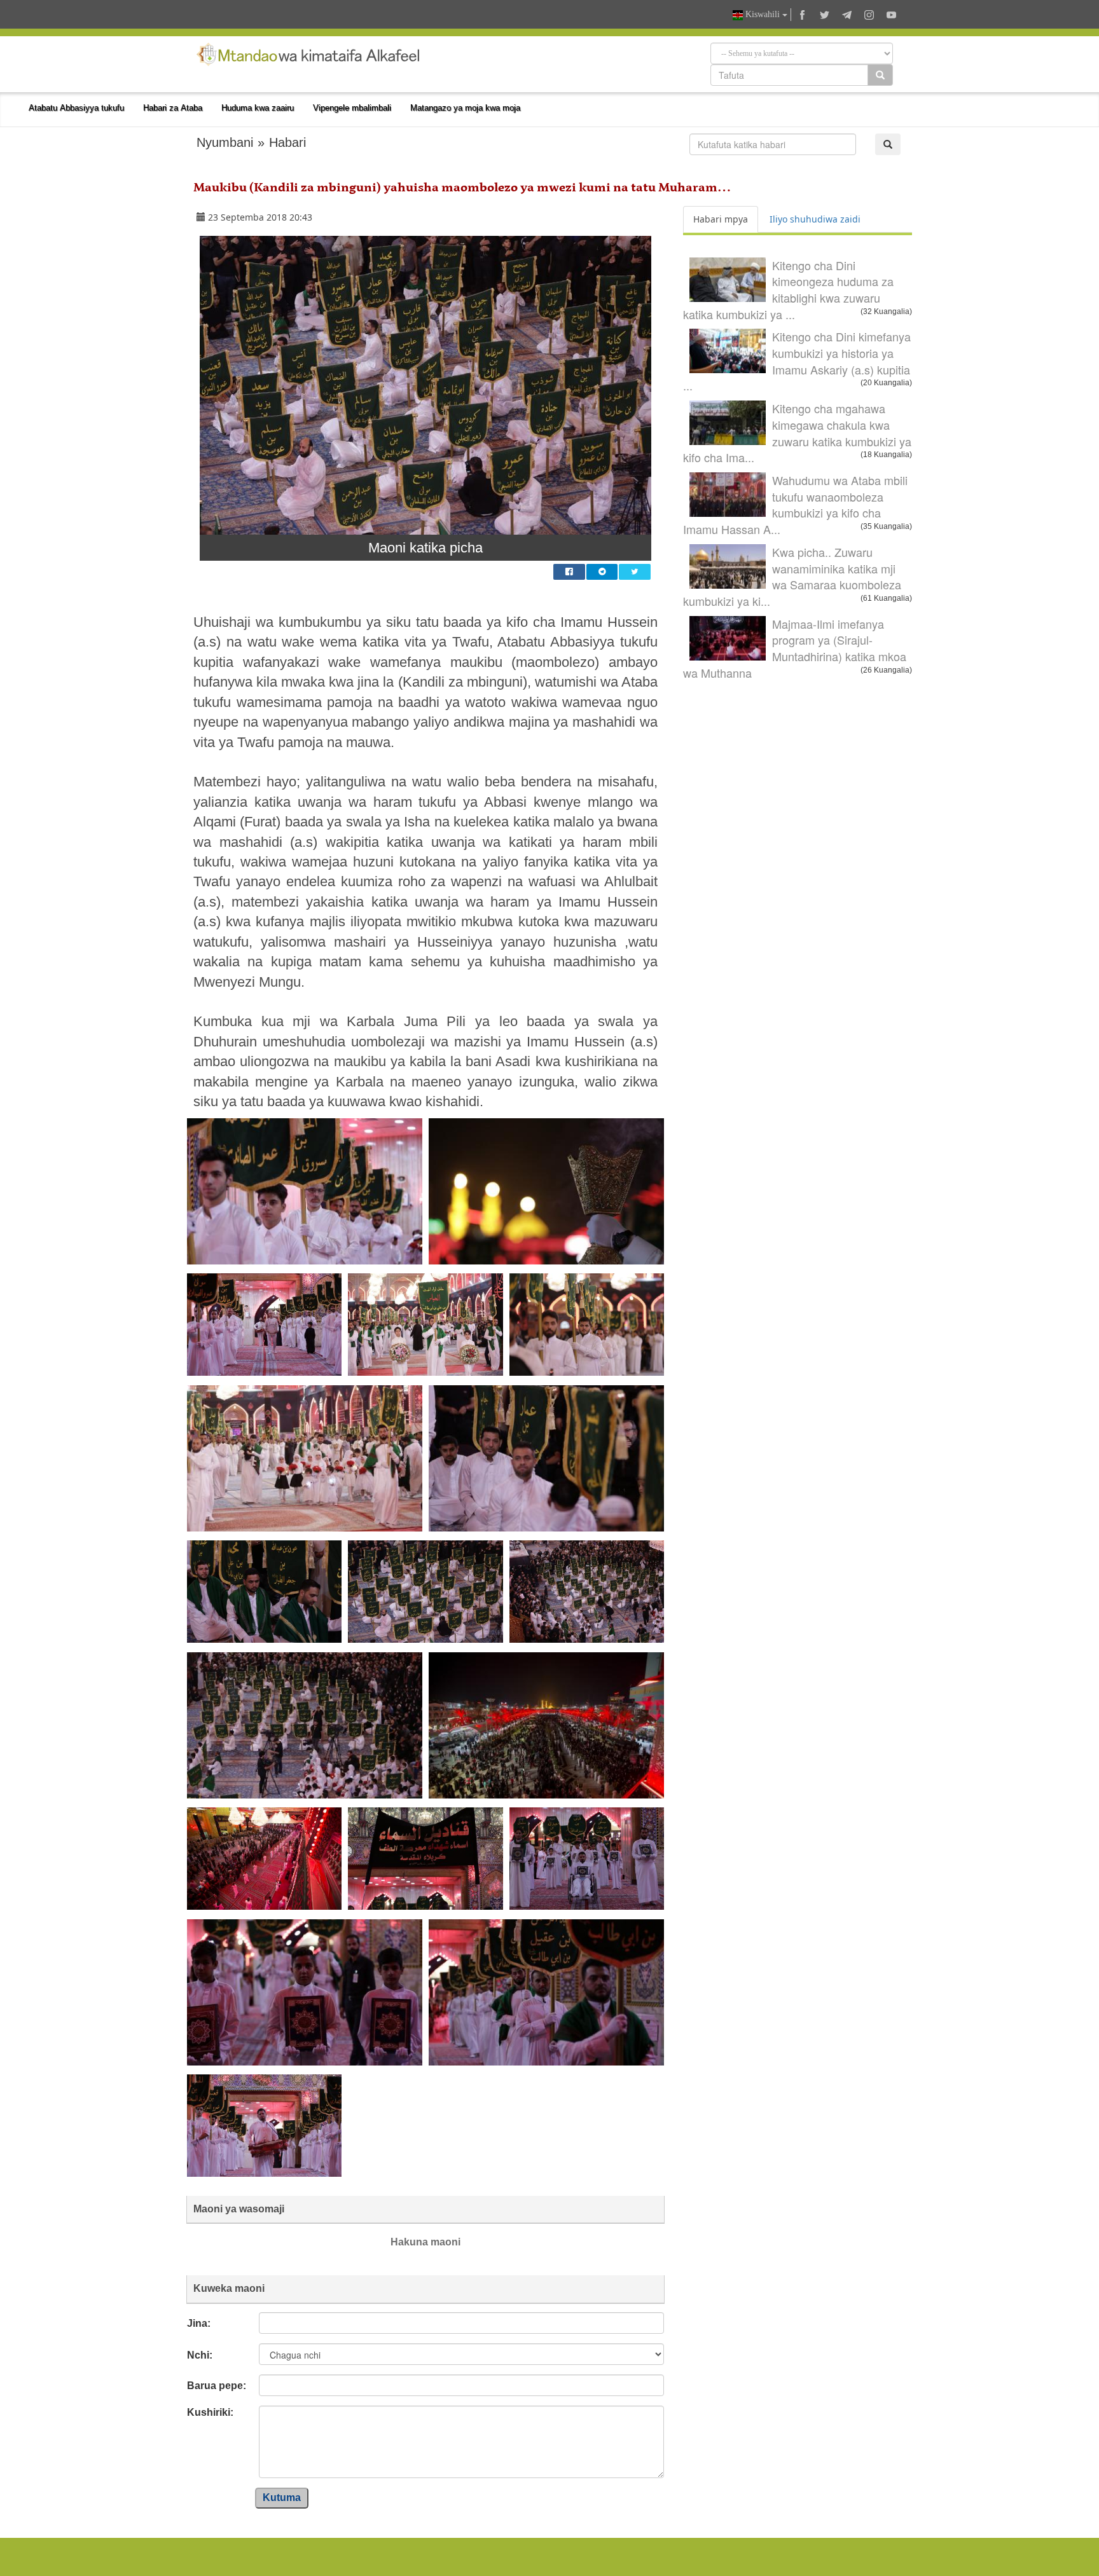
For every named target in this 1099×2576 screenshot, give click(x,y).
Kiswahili (763, 14)
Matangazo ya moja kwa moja (465, 108)
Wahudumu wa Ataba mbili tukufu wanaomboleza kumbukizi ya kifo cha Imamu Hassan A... (795, 504)
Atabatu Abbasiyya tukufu (76, 108)
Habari (287, 142)
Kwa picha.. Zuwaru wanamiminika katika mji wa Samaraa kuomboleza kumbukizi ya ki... (792, 576)
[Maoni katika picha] (425, 385)
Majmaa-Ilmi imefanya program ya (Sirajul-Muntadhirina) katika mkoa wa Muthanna (795, 648)
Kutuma (282, 2497)
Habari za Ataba (173, 108)
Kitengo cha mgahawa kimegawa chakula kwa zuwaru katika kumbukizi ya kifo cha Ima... (797, 433)
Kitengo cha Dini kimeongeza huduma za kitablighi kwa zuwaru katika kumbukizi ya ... (788, 290)
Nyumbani (225, 142)
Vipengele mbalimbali (352, 108)
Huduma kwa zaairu (258, 108)
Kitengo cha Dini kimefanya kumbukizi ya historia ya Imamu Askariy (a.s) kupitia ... (797, 361)
